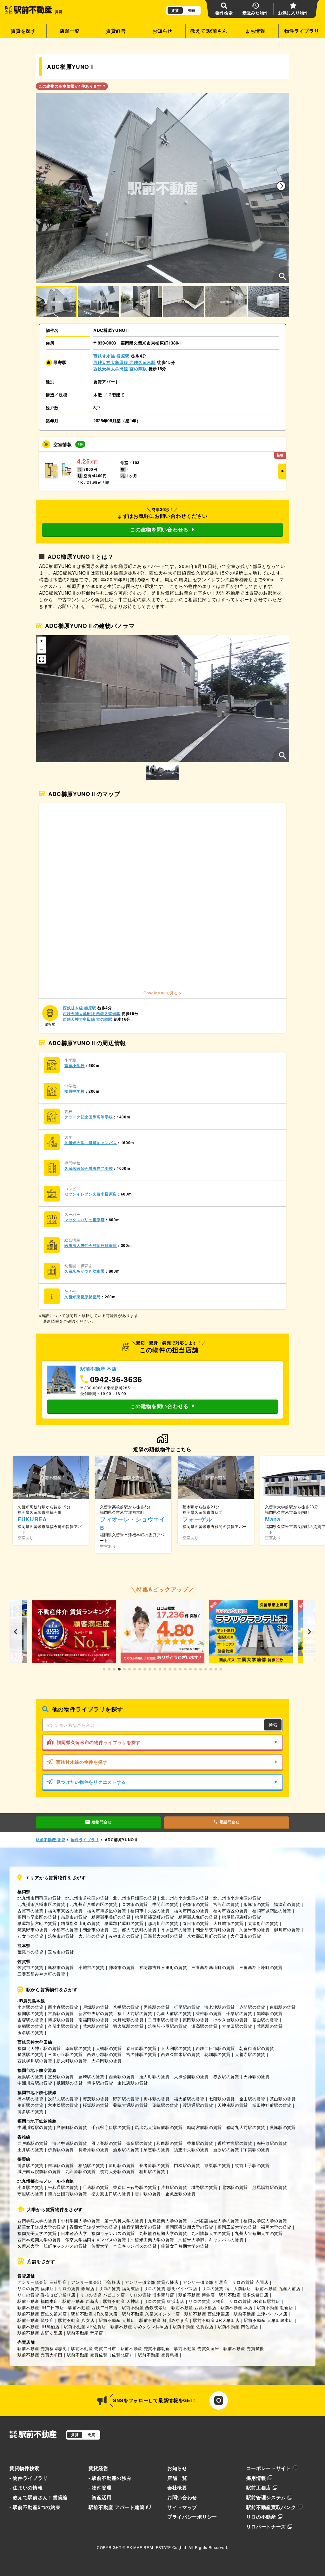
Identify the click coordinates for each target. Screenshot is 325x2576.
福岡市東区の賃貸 (65, 1911)
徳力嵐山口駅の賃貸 (111, 2194)
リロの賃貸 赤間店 (250, 2282)
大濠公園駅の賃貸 (191, 2076)
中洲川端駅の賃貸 (35, 2083)
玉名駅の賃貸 (30, 2032)
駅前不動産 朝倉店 (275, 2307)
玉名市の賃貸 (61, 1952)
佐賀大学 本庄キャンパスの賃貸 (124, 2246)
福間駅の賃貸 (30, 2013)
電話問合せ (229, 1822)
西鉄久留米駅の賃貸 (180, 2054)
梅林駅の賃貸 (156, 2099)
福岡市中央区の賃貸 (150, 1911)
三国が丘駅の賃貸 (65, 2054)
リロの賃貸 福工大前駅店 (226, 2288)
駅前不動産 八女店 (76, 2320)
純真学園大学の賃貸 (141, 2227)
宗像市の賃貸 (196, 1904)
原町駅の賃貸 (122, 2165)
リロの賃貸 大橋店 (207, 2301)
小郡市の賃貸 (65, 1930)
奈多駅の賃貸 (139, 2143)
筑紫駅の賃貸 (30, 2054)
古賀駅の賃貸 (61, 2013)
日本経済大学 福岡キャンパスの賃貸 (98, 2233)
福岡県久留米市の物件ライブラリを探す (99, 1742)
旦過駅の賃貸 (96, 2187)
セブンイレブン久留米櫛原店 (91, 1194)
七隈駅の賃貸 (222, 2099)
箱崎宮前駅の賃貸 (204, 2127)
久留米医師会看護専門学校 (89, 1168)
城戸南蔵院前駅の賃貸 (39, 2171)
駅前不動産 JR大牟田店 (216, 2320)
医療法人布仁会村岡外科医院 (91, 1245)
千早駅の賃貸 (239, 2013)
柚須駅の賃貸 (91, 2165)
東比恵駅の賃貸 (133, 2083)
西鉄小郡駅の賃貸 (104, 2054)
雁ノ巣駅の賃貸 (107, 2143)
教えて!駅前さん (209, 31)
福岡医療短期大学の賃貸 (189, 2227)
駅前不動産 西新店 (81, 2301)
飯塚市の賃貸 (256, 1904)
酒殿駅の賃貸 (126, 2149)
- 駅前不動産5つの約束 (35, 2507)
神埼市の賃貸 (122, 1967)
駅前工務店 (259, 2487)
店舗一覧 (70, 31)
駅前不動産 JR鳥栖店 (39, 2326)
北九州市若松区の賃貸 (87, 1898)
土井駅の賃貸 (30, 2149)
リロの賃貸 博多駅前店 (152, 2295)
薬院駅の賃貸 (78, 2048)
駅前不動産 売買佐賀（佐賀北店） (100, 2355)
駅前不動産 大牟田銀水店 (268, 2320)
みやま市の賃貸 (124, 1936)
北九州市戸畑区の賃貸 (135, 1898)
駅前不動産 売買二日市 (94, 2348)
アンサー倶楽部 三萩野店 (42, 2282)
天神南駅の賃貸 (233, 2105)
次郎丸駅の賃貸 (63, 2099)
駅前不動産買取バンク (271, 2507)
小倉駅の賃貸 (30, 2007)
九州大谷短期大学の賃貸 (259, 2233)
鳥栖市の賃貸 (61, 1967)
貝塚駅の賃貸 (283, 2127)
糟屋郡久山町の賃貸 (80, 1923)
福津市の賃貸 (287, 1904)
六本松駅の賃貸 (63, 2105)
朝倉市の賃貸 (96, 1930)
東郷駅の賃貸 (283, 2007)
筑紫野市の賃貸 (33, 1930)
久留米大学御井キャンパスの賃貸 (211, 2240)
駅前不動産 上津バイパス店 (260, 2314)
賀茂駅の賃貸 (96, 2099)
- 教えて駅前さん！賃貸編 (39, 2497)
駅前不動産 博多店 (196, 2295)
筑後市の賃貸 (61, 1936)
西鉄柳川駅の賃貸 (35, 2061)
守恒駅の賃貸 (30, 2194)
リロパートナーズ (266, 2527)
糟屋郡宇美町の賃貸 (111, 1917)
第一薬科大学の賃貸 (124, 2220)
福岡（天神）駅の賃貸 (39, 2048)
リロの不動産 (261, 2517)
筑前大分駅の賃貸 (117, 2171)
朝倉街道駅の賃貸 (257, 2048)
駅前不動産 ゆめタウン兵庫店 (139, 2326)
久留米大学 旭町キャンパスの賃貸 (52, 2246)
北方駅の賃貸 (235, 2187)
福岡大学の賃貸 (276, 2227)
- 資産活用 (100, 2497)
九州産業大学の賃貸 (167, 2220)
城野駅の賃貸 (204, 2187)
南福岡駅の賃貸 (94, 2020)
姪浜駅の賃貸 (30, 2076)
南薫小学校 (75, 1066)
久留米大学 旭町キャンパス (91, 1143)
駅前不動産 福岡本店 (38, 2301)
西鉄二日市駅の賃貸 (215, 2048)
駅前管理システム (266, 2497)
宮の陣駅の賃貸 (142, 2054)
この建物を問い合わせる (159, 529)
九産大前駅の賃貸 (174, 2013)
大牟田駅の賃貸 (237, 2026)
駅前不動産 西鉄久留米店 (42, 2314)
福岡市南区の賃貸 (191, 1911)
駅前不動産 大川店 (117, 2320)
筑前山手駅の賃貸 (252, 2165)
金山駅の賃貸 (252, 2099)
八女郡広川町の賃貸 (206, 1936)
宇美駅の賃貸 (256, 2149)
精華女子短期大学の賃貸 (41, 2227)
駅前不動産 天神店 (121, 2301)
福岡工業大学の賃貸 (237, 2227)
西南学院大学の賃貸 (37, 2220)
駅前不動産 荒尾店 (85, 2333)
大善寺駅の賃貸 (250, 2054)
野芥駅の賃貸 (126, 2099)
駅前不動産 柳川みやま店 (164, 2320)
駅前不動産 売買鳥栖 (158, 2355)
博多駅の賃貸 (61, 2020)
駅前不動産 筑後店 (36, 2320)
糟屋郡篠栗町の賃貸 (154, 1917)
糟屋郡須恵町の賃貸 (241, 1917)
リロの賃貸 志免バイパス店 (171, 2288)
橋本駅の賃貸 (30, 2099)
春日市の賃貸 (196, 1923)
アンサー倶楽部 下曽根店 (96, 2282)
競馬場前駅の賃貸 (270, 2187)
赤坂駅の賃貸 (226, 2076)
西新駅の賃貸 (122, 2076)
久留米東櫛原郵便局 (83, 1297)
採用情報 (256, 2478)
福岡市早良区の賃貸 (37, 1917)
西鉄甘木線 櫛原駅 (111, 356)
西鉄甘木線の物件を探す (82, 1762)
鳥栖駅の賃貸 (30, 2026)
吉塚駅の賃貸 (30, 2020)
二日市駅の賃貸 (163, 2020)
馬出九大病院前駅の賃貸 (159, 2127)
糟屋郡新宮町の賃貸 (37, 1923)
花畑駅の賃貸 (217, 2054)
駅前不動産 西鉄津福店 (207, 2314)
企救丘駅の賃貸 (181, 2194)
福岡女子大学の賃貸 (37, 2233)
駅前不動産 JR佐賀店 (85, 2326)
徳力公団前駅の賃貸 (67, 2194)
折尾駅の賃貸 (187, 2007)
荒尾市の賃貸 (30, 1952)
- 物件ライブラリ (29, 2478)
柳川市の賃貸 (287, 1930)
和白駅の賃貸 (169, 2143)
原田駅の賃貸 (196, 2020)
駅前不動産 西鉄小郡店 (194, 2307)
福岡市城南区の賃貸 (272, 1911)
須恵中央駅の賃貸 (191, 2149)
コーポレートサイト (269, 2468)
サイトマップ (182, 2507)
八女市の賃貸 (30, 1936)
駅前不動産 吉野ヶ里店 (40, 2333)
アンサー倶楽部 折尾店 (205, 2282)
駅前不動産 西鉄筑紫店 (144, 2307)
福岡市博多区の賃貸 (106, 1911)
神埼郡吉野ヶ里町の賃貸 (163, 1967)
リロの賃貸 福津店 (36, 2288)
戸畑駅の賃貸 (96, 2007)
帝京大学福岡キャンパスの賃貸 (96, 2240)
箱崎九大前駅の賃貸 (246, 2127)
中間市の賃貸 (165, 1904)
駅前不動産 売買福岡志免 (42, 2348)
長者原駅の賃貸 (94, 2149)
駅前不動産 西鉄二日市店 (93, 2307)
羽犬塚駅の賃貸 (128, 2026)
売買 (192, 10)
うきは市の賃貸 (176, 1930)
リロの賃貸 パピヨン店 (103, 2295)
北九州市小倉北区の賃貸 (185, 1898)
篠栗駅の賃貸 (217, 2165)
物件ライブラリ (302, 31)
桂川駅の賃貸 (152, 2171)
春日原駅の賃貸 (142, 2048)
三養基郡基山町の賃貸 (213, 1967)
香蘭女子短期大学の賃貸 (93, 2227)
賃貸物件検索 (24, 2468)
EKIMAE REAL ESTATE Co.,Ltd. (157, 2547)
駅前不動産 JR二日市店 (41, 2307)
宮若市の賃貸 (226, 1904)
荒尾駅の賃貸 (270, 2026)
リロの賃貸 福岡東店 (119, 2288)
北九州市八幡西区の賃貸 (93, 1904)
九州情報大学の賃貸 (211, 2233)
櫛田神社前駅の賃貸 (272, 2105)
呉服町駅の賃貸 (72, 2127)
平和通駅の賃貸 (63, 2187)
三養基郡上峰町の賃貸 (261, 1967)
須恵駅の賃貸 (156, 2149)
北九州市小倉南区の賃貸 (237, 1898)
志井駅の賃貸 (148, 2194)
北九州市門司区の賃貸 (39, 1898)
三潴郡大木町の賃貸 (163, 1936)
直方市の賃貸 (135, 1904)
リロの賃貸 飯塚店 (76, 2288)
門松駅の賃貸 (187, 2165)
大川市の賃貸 (91, 1936)
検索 (273, 1725)
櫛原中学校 (75, 1091)
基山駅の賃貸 (265, 2020)
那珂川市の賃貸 (163, 1923)
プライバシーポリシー (192, 2517)
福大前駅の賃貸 (189, 2099)
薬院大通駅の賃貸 (130, 2105)
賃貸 (175, 10)
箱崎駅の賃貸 (270, 2013)
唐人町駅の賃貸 (155, 2076)
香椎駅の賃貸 (209, 2013)
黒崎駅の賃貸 (156, 2007)
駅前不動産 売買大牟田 (40, 2355)
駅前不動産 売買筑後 (244, 2348)
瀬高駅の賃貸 (204, 2026)
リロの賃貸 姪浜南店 (164, 2301)
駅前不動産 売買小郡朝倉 (145, 2348)
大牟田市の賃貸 (246, 1936)
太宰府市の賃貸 (263, 1923)
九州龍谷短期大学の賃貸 (163, 2233)
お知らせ (162, 31)
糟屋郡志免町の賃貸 (198, 1917)
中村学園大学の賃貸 (80, 2220)
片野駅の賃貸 (174, 2187)
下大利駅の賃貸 (176, 2048)
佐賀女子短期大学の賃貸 (185, 2246)
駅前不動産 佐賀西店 (193, 2326)
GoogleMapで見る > (162, 993)
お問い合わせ (182, 2497)
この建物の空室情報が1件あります (70, 86)
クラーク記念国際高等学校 (89, 1117)
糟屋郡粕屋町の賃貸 (124, 1923)
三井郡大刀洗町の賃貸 (135, 1930)
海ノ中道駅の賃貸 (70, 2143)
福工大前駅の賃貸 (135, 2013)
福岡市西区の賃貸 (231, 1911)
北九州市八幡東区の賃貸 (41, 1904)
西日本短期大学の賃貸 (39, 2240)
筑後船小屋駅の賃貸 (167, 2026)
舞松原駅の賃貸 (272, 2143)
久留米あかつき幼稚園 (85, 1271)
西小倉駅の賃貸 (63, 2007)
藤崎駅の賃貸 (91, 2076)
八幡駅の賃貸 (126, 2007)
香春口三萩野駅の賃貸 (135, 2187)
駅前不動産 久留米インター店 (151, 2314)
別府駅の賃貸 (30, 2105)
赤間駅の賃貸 (252, 2007)
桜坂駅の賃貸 (96, 2105)
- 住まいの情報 (26, 2487)
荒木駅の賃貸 (96, 2026)
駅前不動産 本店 (237, 2307)
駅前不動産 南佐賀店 (238, 2326)
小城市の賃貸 (91, 1967)
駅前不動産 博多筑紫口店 (244, 2295)
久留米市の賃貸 (255, 1930)
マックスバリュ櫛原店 (85, 1220)
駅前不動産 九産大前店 (278, 2288)
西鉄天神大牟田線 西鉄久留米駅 (125, 362)
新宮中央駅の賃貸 (96, 2013)
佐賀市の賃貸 (30, 1967)
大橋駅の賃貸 (109, 2048)
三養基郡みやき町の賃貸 (41, 1974)
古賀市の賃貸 (30, 1911)
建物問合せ (102, 1822)
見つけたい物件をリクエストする (91, 1782)
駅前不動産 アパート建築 (117, 2507)
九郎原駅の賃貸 (81, 2171)
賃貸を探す (23, 31)
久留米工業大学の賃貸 (152, 2240)
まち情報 (255, 31)
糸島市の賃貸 (74, 1917)
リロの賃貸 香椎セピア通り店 (46, 2295)
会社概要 (177, 2487)
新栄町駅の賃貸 (72, 2061)
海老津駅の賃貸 (220, 2007)
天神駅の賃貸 (256, 2076)
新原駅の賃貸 (226, 2149)
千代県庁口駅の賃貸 (111, 2127)
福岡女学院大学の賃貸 (265, 2220)
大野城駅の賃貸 (128, 2020)
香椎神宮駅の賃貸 (235, 2143)
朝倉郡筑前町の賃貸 (215, 1930)
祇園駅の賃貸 (70, 2083)
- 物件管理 (100, 2487)
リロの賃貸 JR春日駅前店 (255, 2301)
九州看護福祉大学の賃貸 (215, 2220)
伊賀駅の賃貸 (61, 2149)
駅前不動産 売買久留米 (197, 2348)
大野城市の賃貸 (229, 1923)
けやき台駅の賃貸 (231, 2020)
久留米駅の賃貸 (63, 2026)
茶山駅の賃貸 (283, 2099)
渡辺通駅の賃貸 (198, 2105)
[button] (281, 186)
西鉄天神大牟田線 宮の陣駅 (120, 369)
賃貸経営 (116, 31)
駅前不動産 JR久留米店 (94, 2314)
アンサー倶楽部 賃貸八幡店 (152, 2282)
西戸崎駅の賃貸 (33, 2143)
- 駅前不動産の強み (110, 2478)
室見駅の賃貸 (61, 2076)
